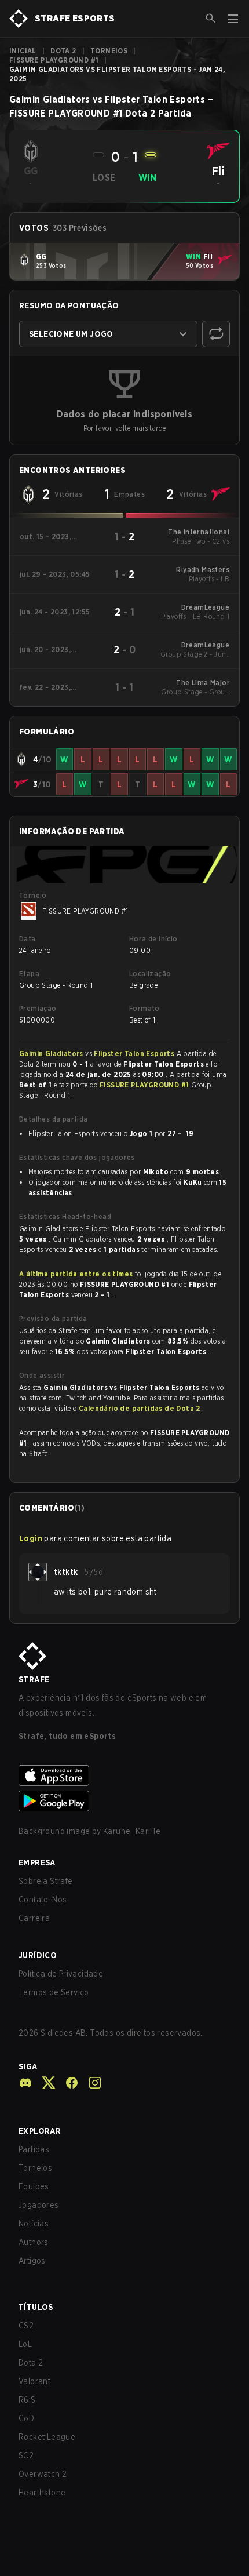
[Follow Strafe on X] (44, 2083)
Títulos (36, 2307)
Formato (144, 1008)
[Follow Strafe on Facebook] (67, 2083)
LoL (25, 2344)
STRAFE (34, 1679)
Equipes (34, 2186)
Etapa (29, 974)
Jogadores (39, 2205)
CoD (26, 2418)
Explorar (40, 2131)
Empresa (37, 1862)
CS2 (26, 2326)
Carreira (34, 1918)
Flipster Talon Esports (135, 1054)
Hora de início (153, 939)
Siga (28, 2066)
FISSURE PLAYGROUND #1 (54, 60)
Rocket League (47, 2437)
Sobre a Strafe (46, 1881)
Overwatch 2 (43, 2474)
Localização (150, 974)
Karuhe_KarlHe (132, 1831)
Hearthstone (42, 2493)
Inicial (23, 51)
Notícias (34, 2224)
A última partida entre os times (76, 1274)
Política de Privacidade (61, 1974)
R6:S (27, 2400)
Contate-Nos (43, 1900)
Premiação (38, 1008)
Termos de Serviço (54, 1992)
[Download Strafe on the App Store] (124, 1775)
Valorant (34, 2381)
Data (28, 939)
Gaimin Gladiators (52, 1054)
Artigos (32, 2261)
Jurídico (38, 1955)
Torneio (33, 895)
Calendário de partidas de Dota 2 (140, 1408)
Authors (34, 2242)
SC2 (26, 2455)
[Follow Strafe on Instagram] (90, 2083)
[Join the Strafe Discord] (25, 2083)
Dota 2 (63, 51)
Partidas (34, 2149)
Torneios (109, 51)
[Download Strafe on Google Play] (124, 1801)
